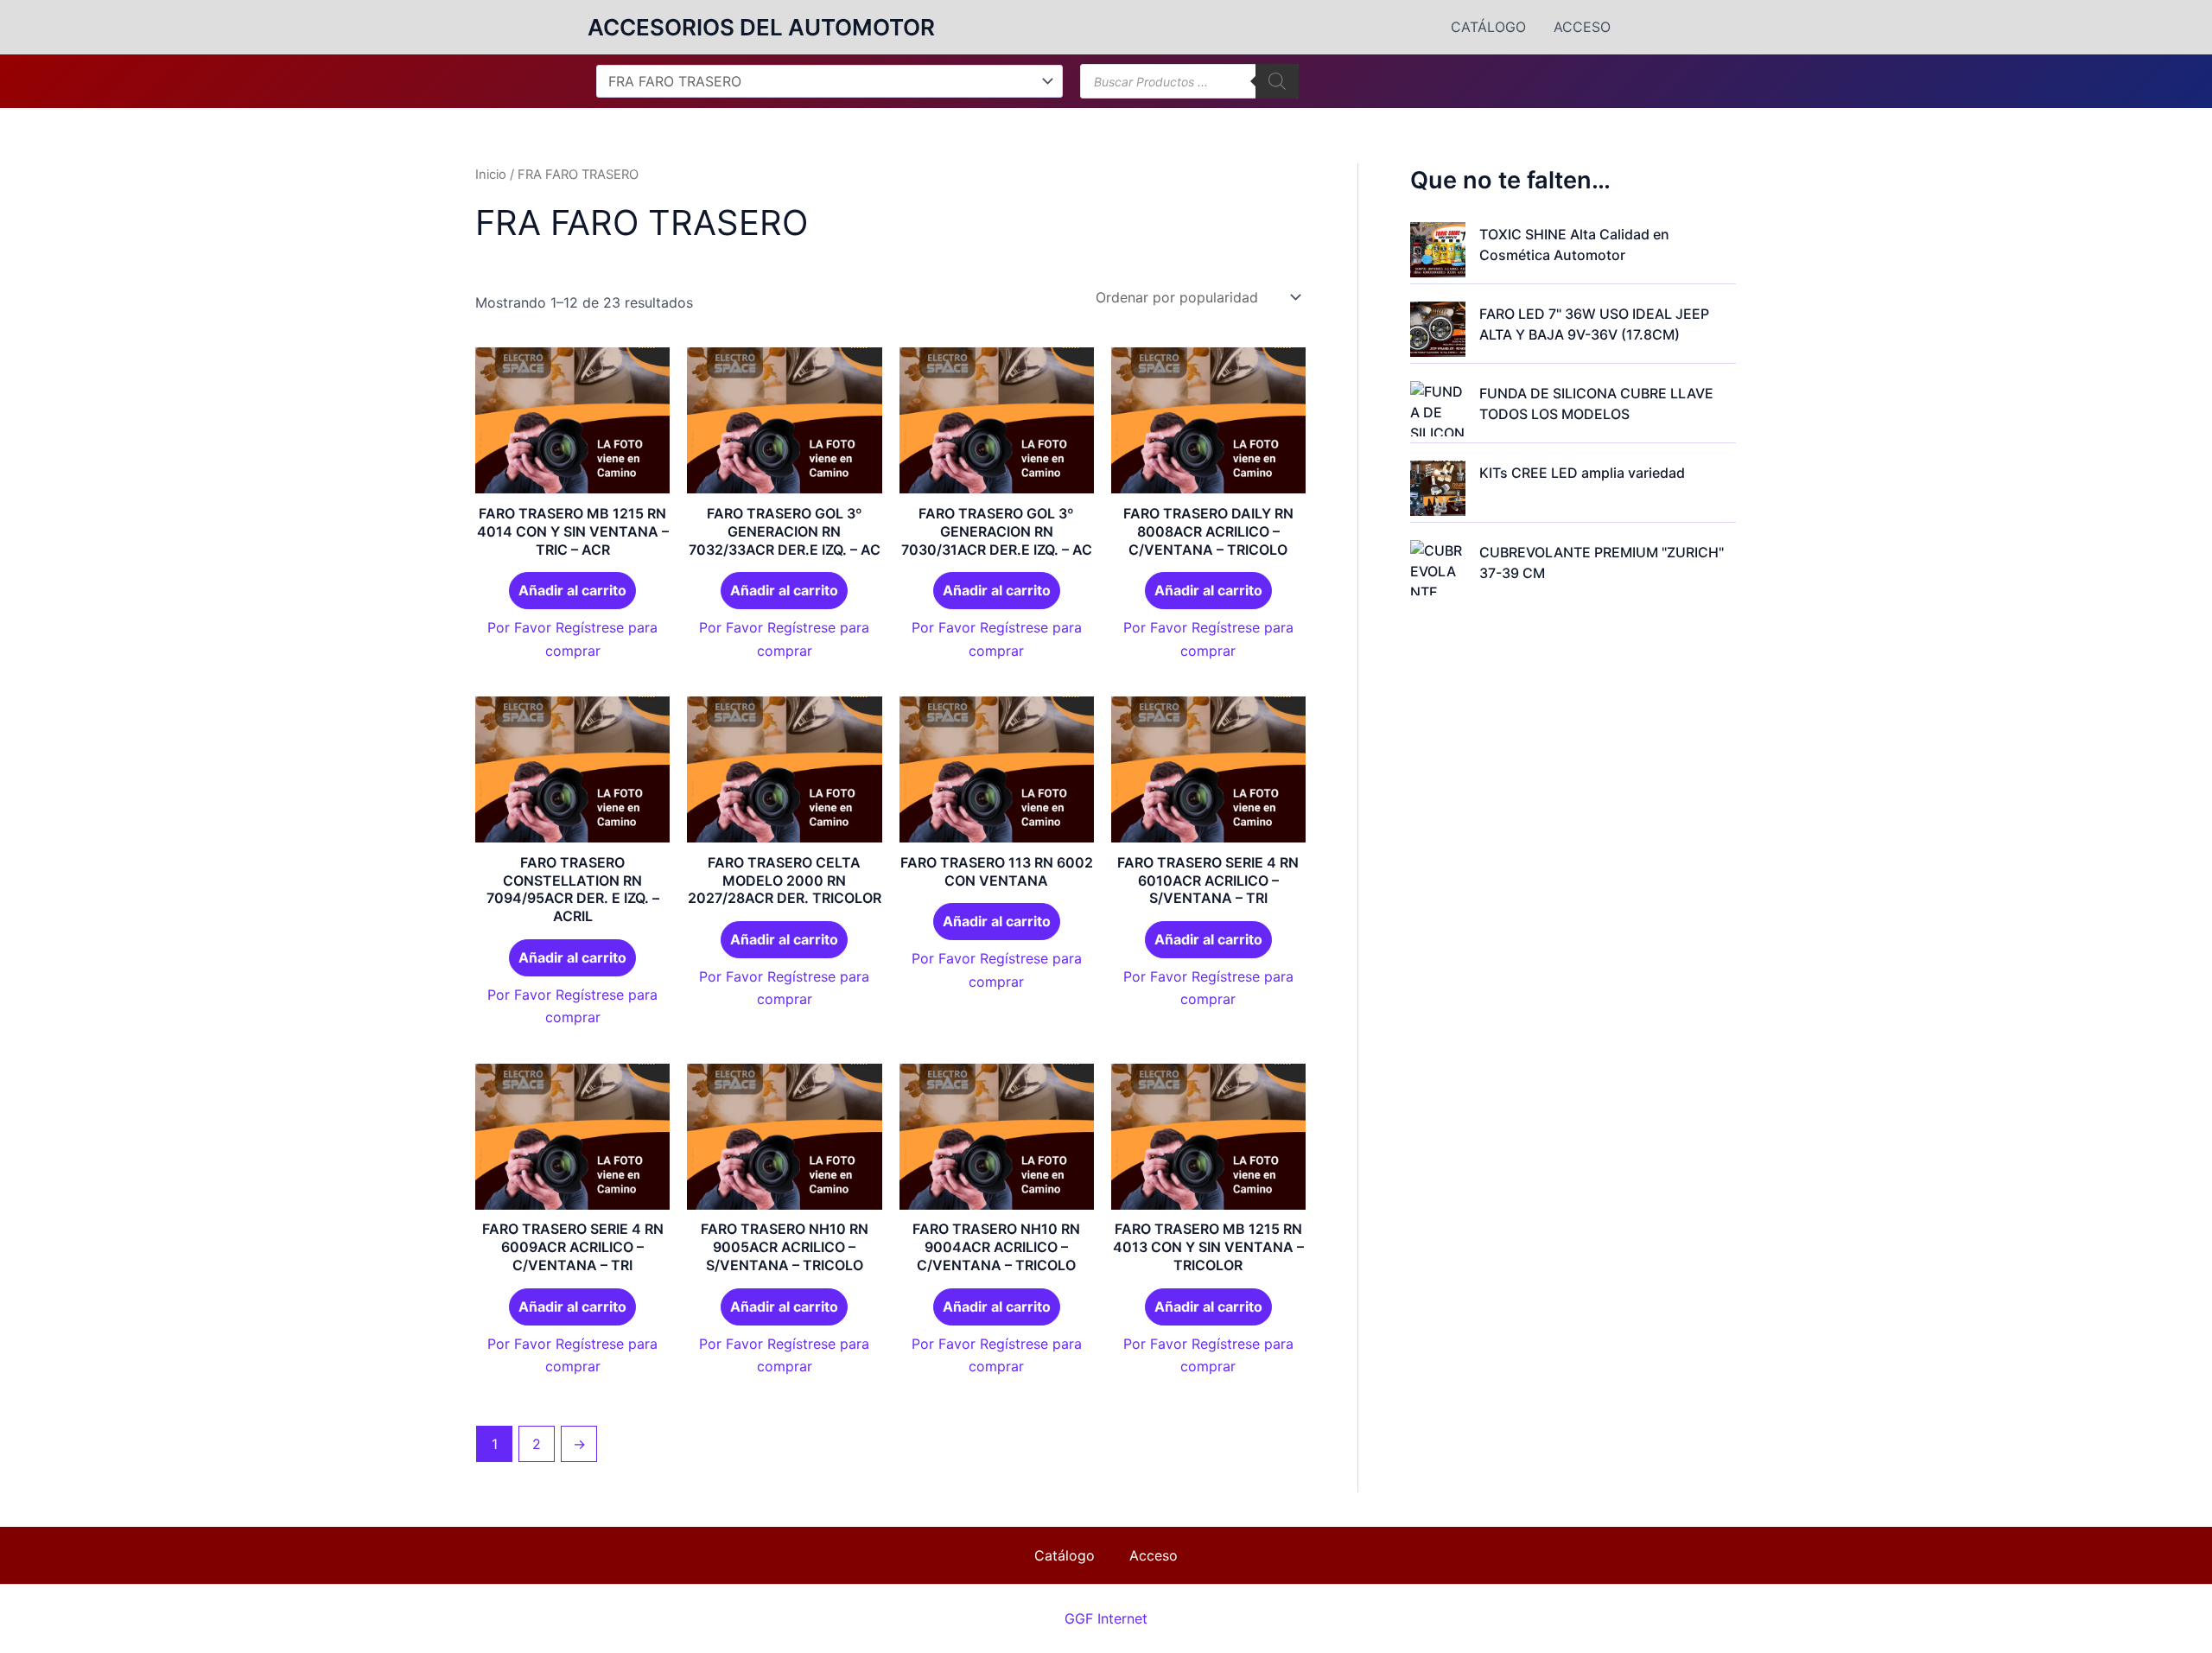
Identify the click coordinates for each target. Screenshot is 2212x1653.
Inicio (491, 175)
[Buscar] (1277, 81)
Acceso (1582, 27)
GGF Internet (1106, 1618)
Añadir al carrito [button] (572, 590)
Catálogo (1488, 27)
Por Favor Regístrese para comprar (572, 639)
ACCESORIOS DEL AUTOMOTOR (761, 27)
